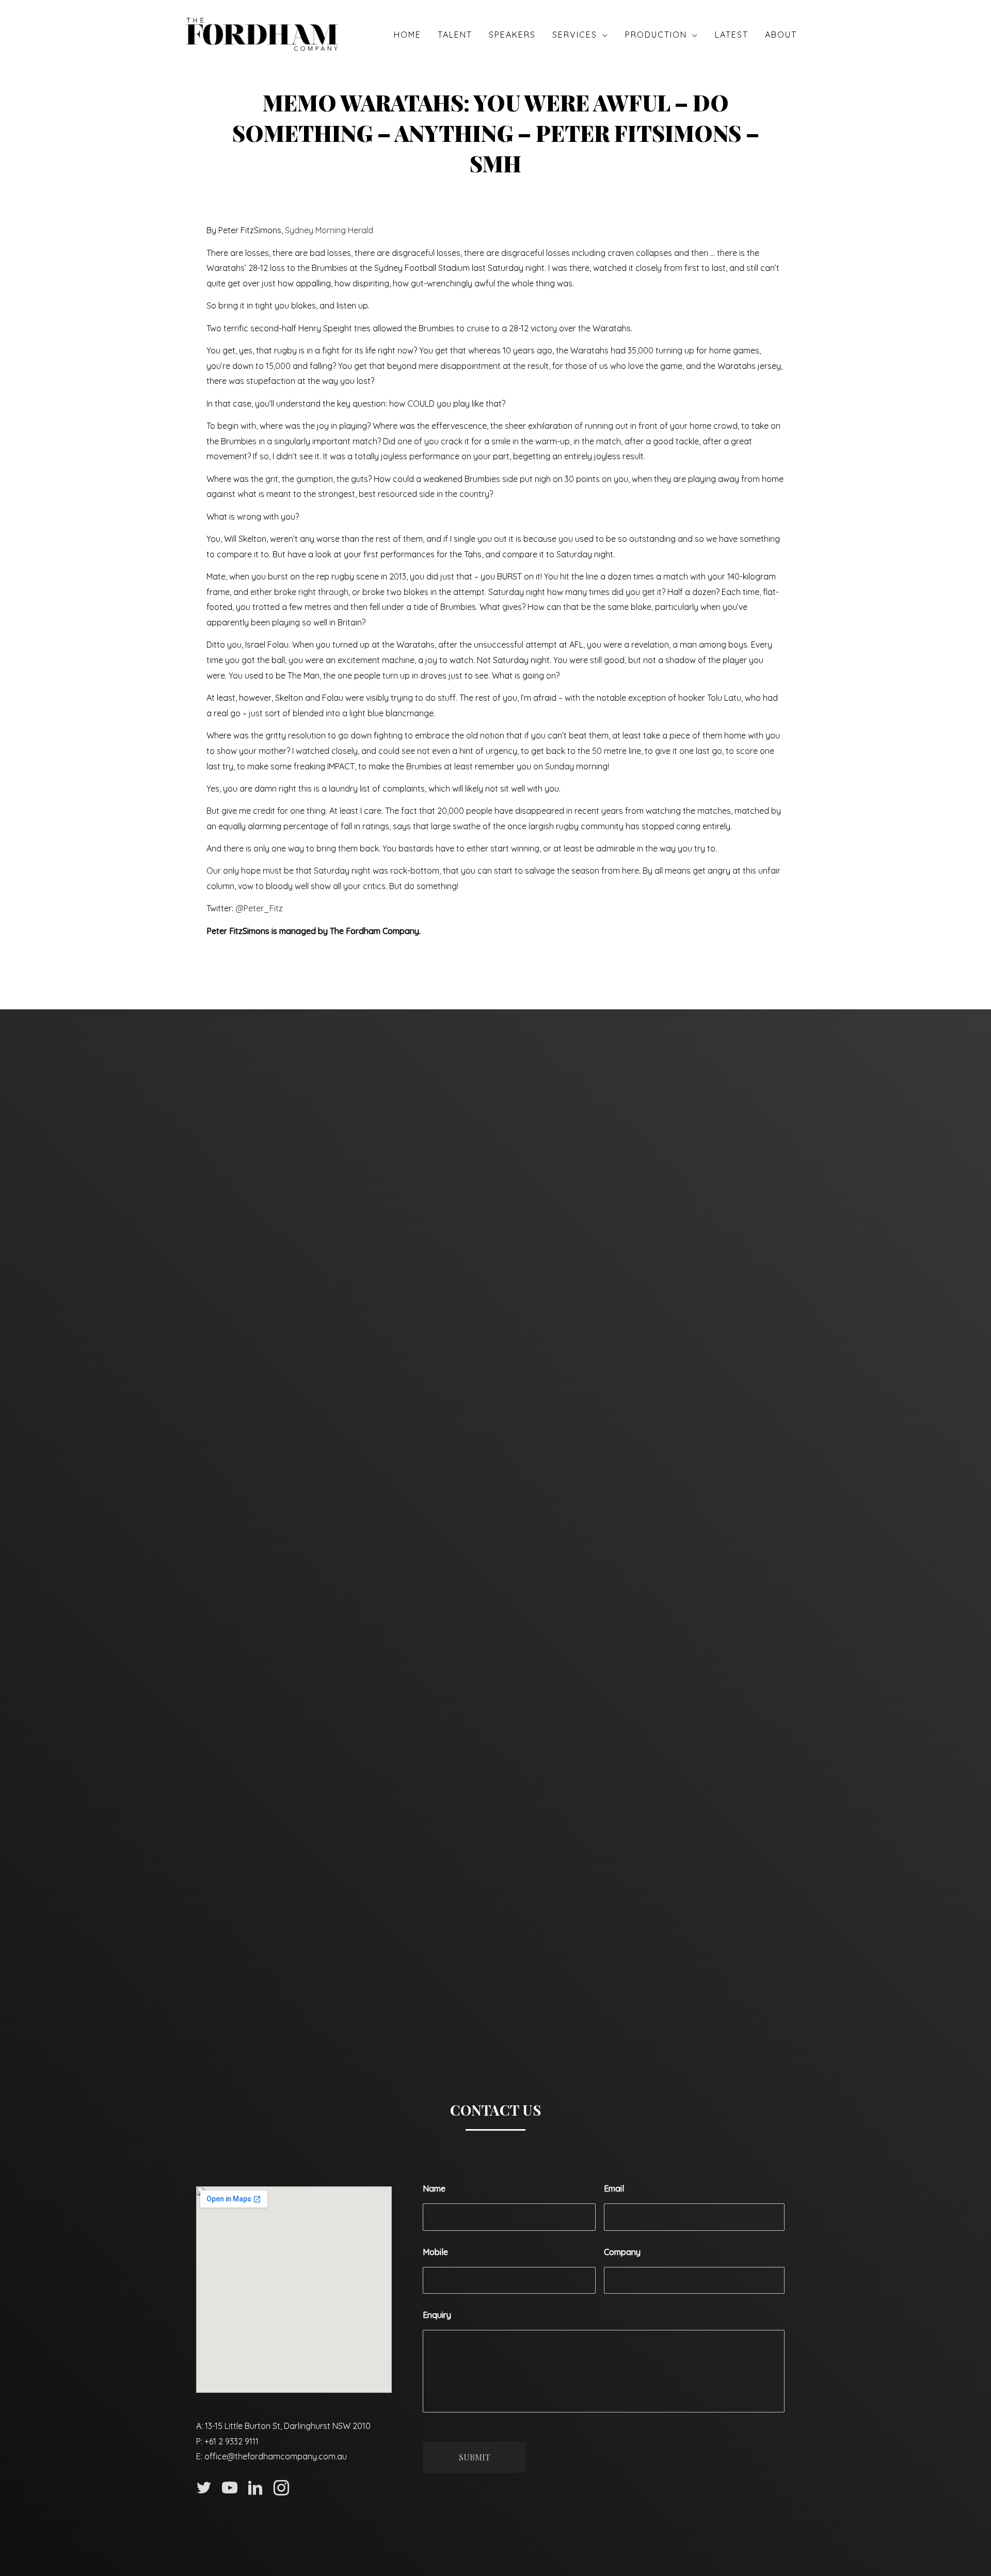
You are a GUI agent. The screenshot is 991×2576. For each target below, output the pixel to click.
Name (434, 2188)
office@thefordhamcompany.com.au (276, 2456)
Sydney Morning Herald (329, 230)
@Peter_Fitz (259, 908)
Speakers (512, 35)
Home (407, 35)
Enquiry (437, 2315)
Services (575, 35)
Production (656, 35)
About (781, 35)
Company (622, 2252)
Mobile (435, 2252)
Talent (455, 35)
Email (614, 2188)
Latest (732, 35)
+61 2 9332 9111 (231, 2441)
